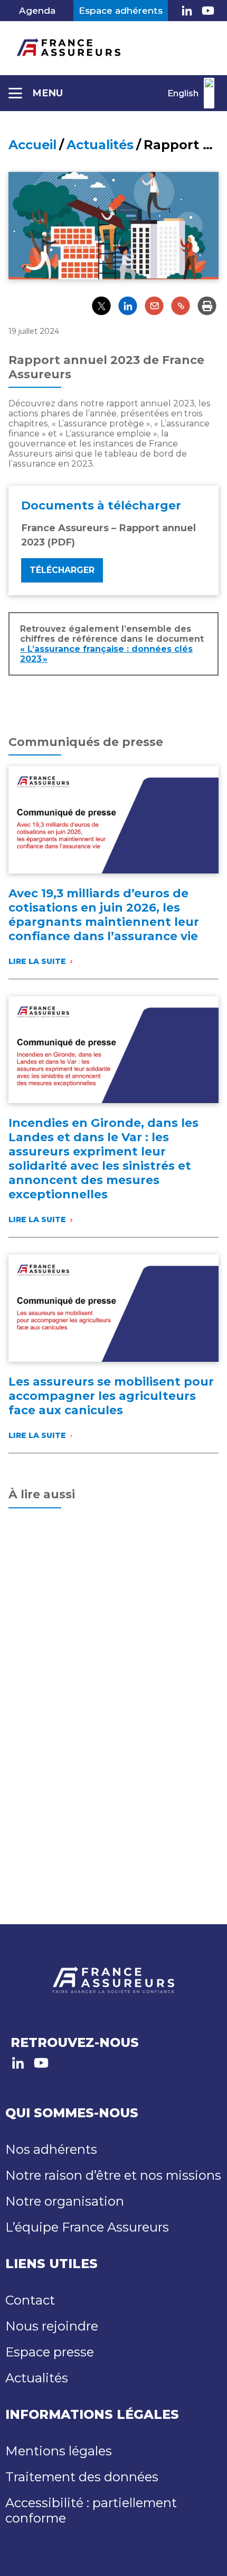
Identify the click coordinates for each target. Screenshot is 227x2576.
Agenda (37, 11)
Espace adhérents (121, 11)
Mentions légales (59, 2451)
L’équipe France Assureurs (87, 2227)
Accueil (32, 145)
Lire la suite (40, 961)
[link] (187, 11)
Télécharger (62, 570)
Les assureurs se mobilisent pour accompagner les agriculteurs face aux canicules (111, 1396)
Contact (30, 2300)
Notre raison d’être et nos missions (113, 2175)
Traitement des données (82, 2477)
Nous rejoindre (52, 2326)
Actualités (100, 145)
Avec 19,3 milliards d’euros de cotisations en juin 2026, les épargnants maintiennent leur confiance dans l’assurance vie (104, 915)
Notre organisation (65, 2201)
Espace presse (50, 2352)
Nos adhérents (51, 2149)
